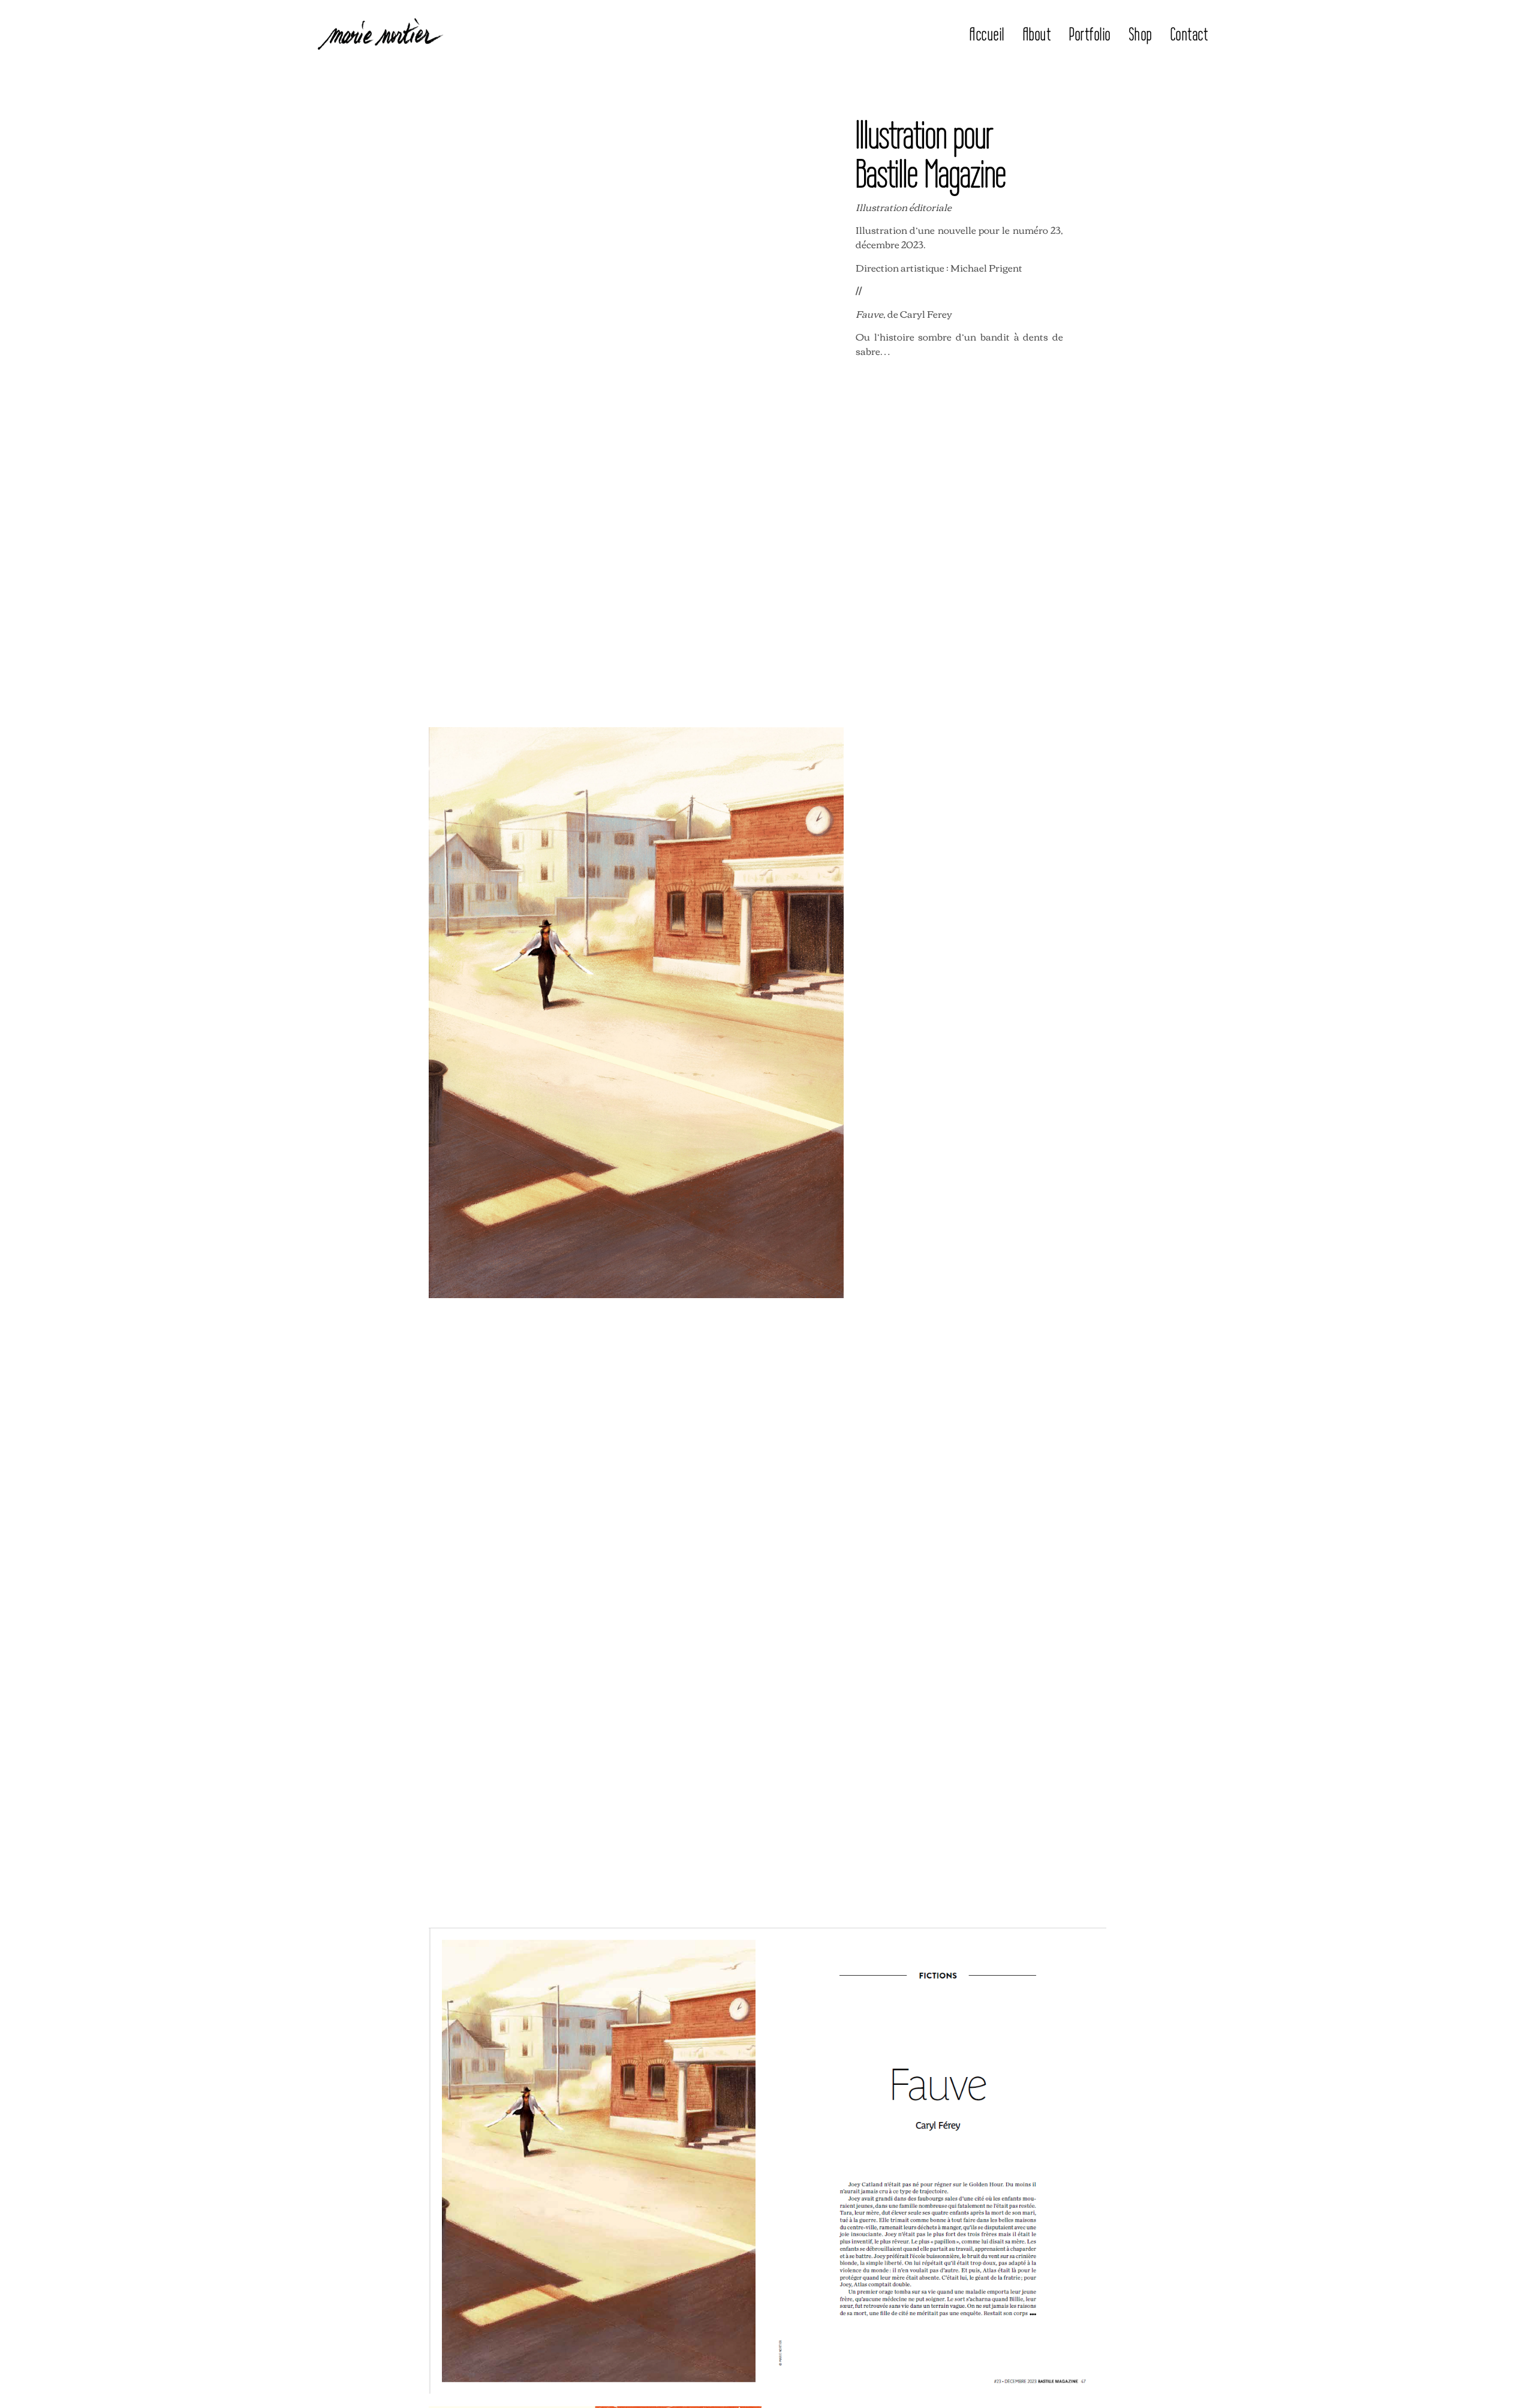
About (1037, 34)
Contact (1190, 34)
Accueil (987, 34)
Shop (1141, 34)
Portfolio (1090, 34)
